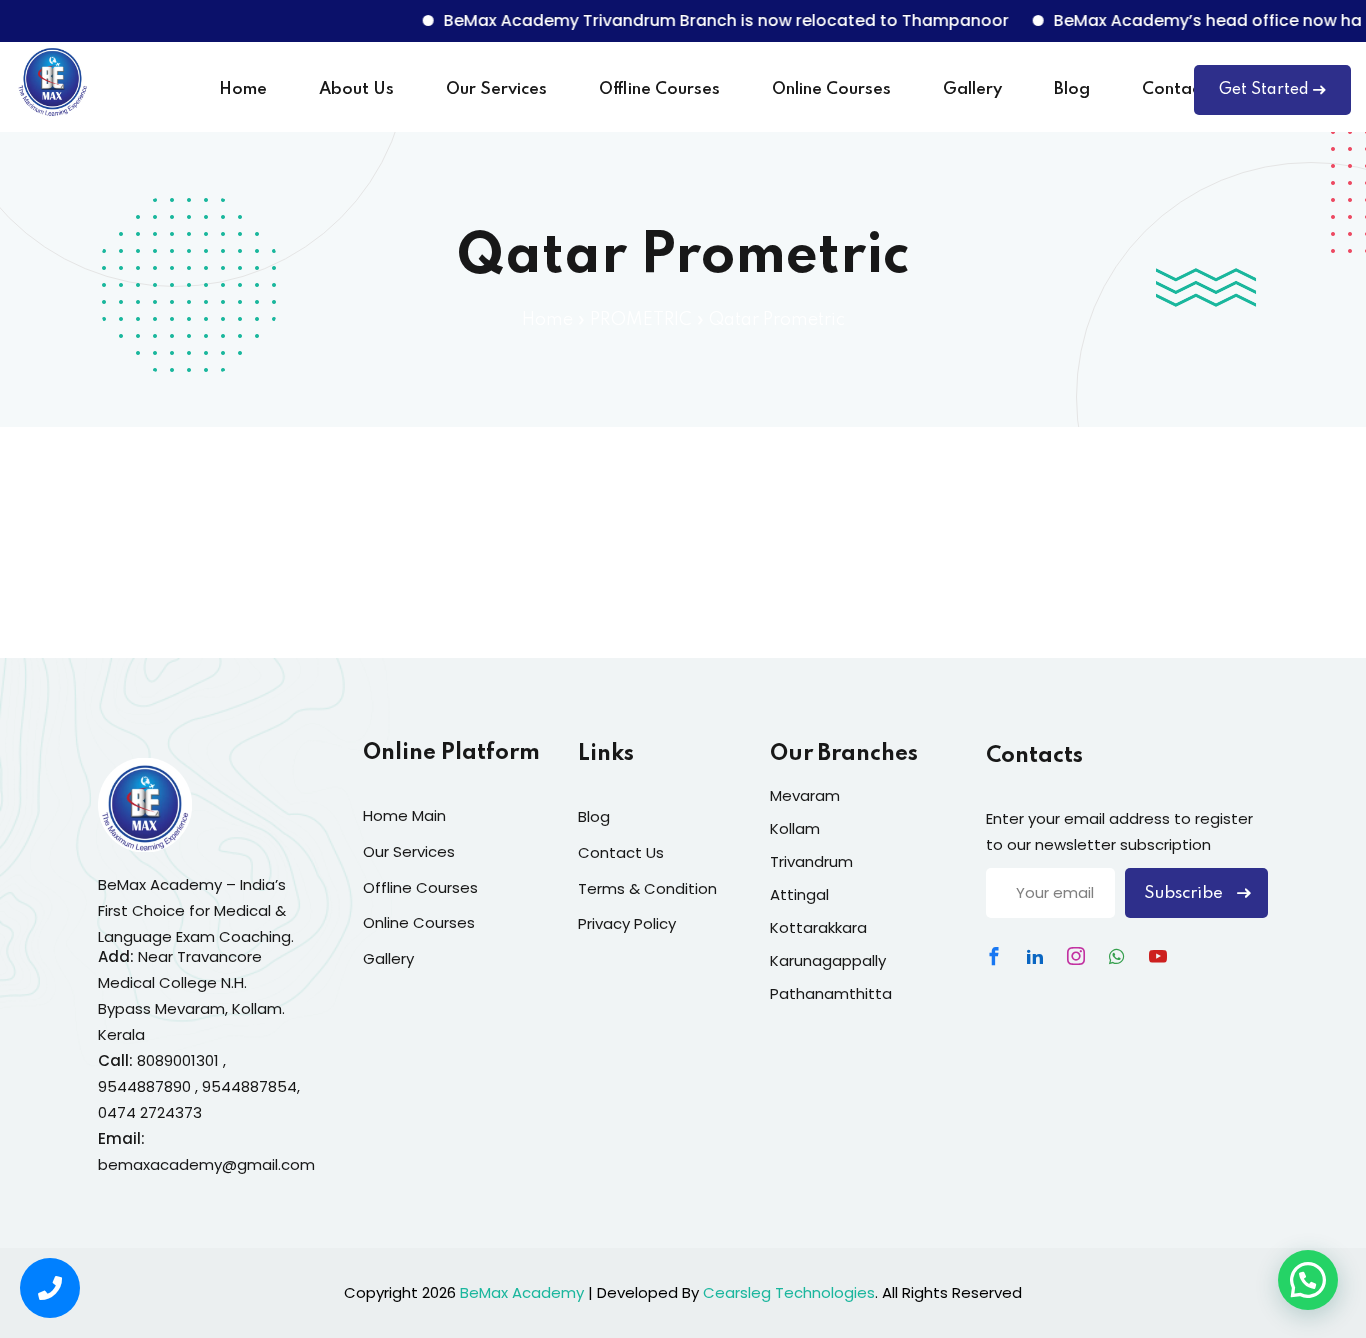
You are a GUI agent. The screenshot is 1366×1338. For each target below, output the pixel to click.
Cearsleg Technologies (789, 1292)
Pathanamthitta (831, 993)
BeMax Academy (522, 1292)
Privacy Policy (627, 923)
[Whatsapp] (1117, 956)
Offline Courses (659, 89)
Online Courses (831, 89)
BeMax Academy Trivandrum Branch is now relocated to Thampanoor (707, 20)
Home (243, 89)
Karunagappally (828, 960)
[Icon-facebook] (994, 956)
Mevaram (805, 795)
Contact (1174, 89)
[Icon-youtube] (1158, 956)
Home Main (404, 815)
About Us (356, 89)
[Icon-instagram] (1076, 956)
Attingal (799, 894)
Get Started (1264, 90)
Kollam (795, 828)
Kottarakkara (818, 927)
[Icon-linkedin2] (1035, 956)
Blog (1072, 89)
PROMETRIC (641, 320)
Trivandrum (811, 861)
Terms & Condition (647, 888)
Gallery (972, 89)
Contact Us (621, 852)
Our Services (496, 89)
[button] (1308, 1280)
